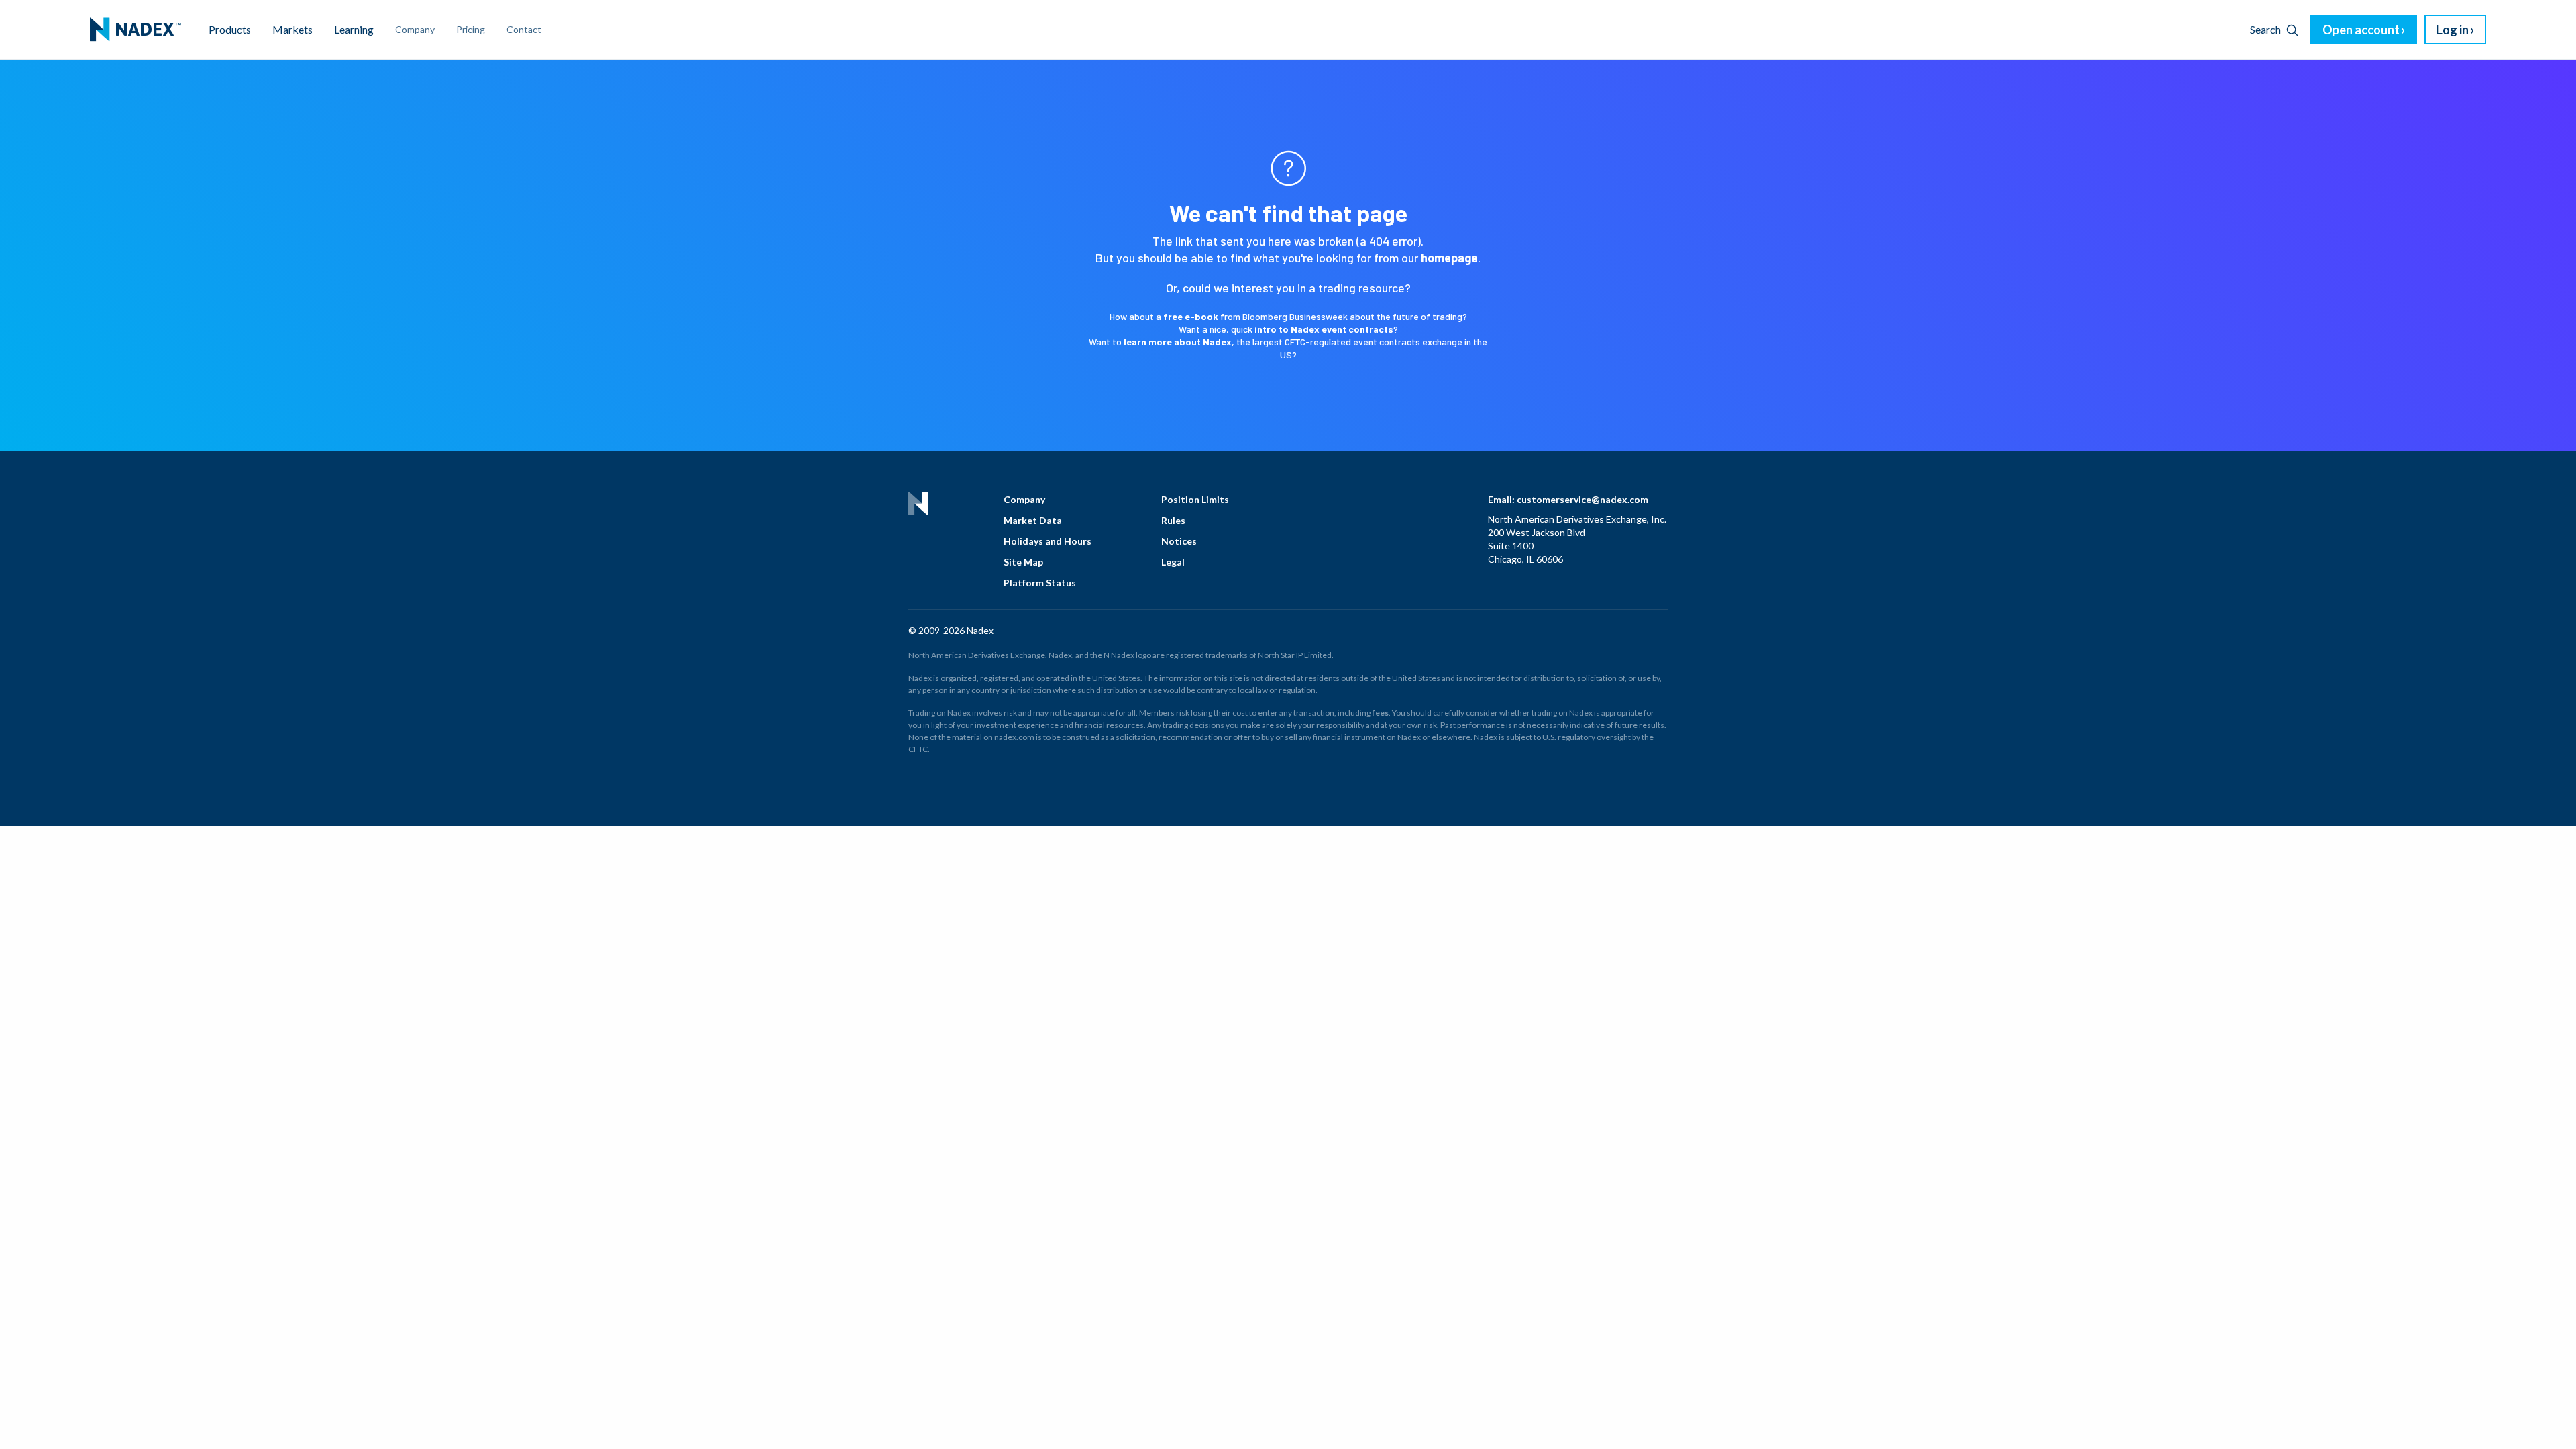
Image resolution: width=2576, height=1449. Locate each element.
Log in (2453, 30)
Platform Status (1040, 583)
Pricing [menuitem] (471, 29)
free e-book (1191, 316)
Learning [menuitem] (354, 29)
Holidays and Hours (1048, 541)
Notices (1179, 541)
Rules (1173, 520)
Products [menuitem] (230, 29)
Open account (2361, 30)
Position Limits (1195, 499)
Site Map (1023, 562)
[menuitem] (136, 30)
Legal (1173, 562)
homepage (1449, 258)
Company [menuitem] (415, 29)
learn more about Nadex (1178, 342)
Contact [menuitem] (524, 29)
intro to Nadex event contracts (1324, 329)
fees (1380, 713)
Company (1024, 499)
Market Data (1033, 520)
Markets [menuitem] (292, 29)
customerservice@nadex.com (1582, 499)
